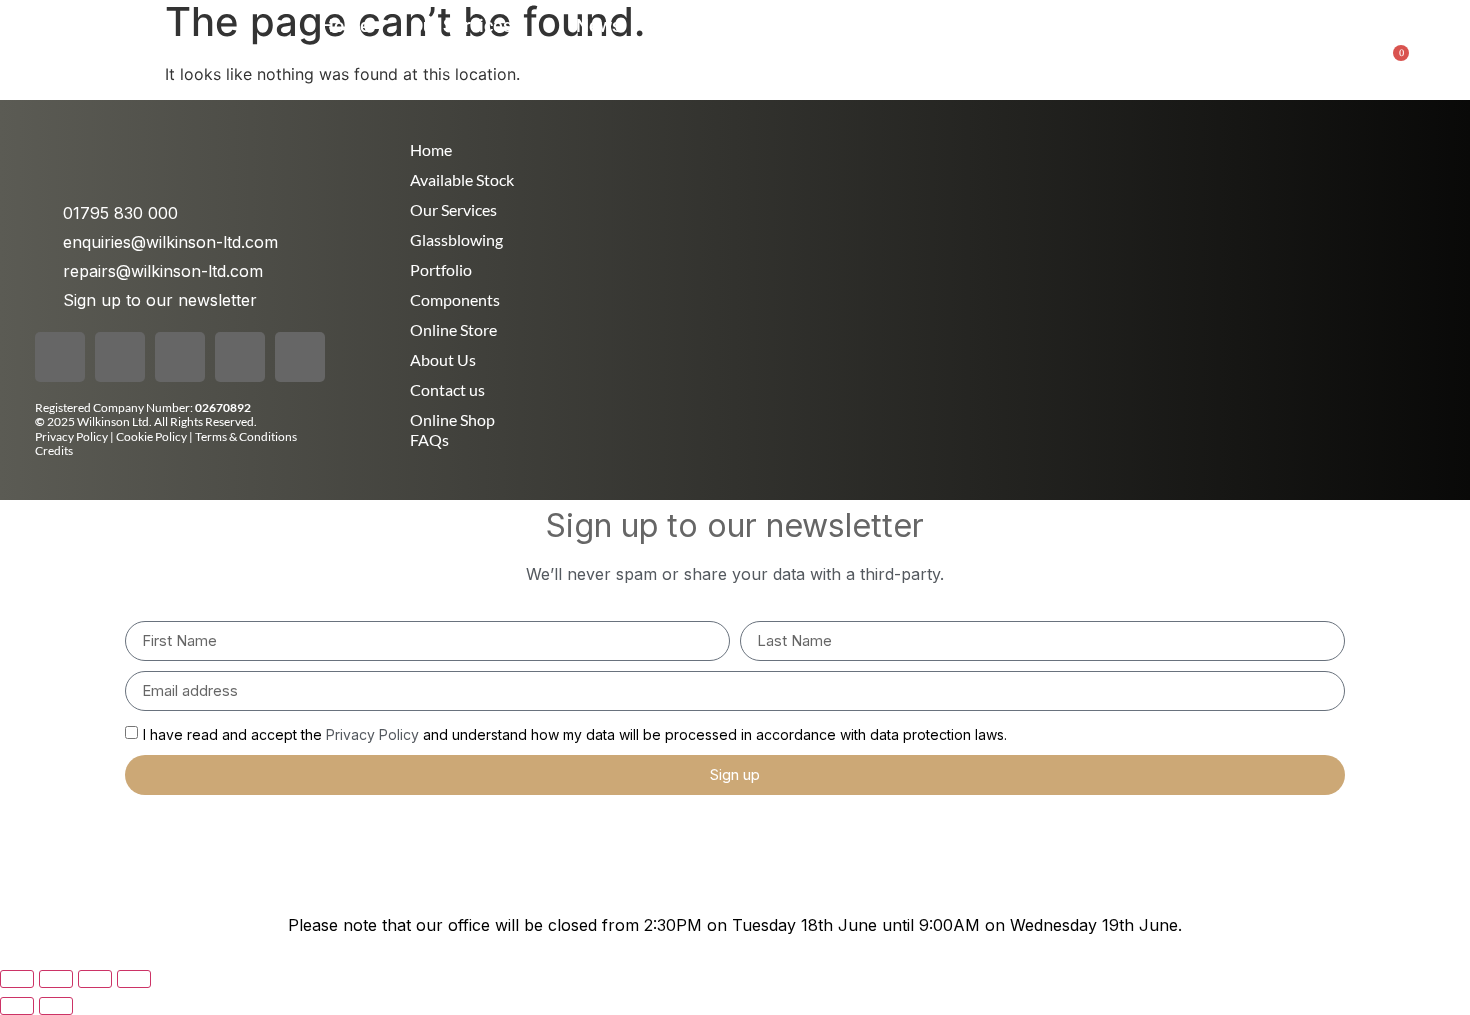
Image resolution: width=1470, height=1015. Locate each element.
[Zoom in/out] (17, 979)
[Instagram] (120, 357)
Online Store (453, 329)
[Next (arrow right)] (56, 1006)
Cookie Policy (152, 436)
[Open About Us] (772, 25)
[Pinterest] (240, 357)
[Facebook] (60, 357)
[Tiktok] (180, 357)
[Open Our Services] (526, 25)
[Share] (95, 979)
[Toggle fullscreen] (56, 979)
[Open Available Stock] (1234, 25)
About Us (443, 359)
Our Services (453, 209)
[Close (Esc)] (134, 979)
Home (431, 149)
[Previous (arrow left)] (17, 1006)
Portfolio (441, 269)
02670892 (223, 407)
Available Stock (462, 179)
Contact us (447, 389)
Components (455, 299)
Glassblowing (456, 239)
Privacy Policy (71, 436)
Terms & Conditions (246, 436)
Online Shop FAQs (452, 429)
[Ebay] (300, 357)
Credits (54, 450)
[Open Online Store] (1045, 25)
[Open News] (635, 25)
